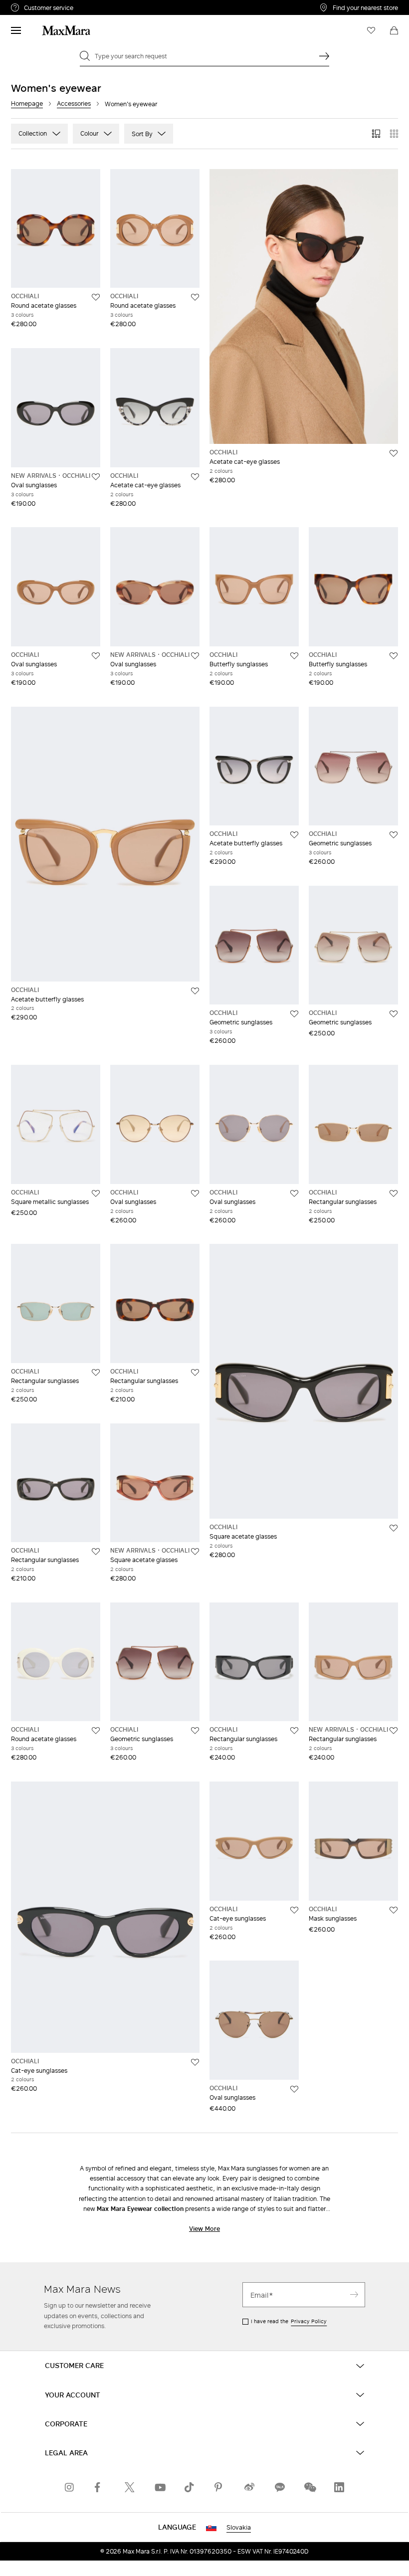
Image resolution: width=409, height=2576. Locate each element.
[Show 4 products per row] (394, 134)
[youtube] (160, 2487)
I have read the (289, 2321)
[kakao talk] (279, 2487)
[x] (130, 2487)
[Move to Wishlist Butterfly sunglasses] (294, 656)
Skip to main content (38, 5)
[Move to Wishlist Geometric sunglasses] (394, 835)
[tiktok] (190, 2487)
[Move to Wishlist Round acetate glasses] (96, 297)
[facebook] (100, 2487)
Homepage (27, 103)
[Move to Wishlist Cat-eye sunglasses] (195, 2062)
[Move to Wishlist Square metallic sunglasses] (96, 1193)
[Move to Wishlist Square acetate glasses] (195, 1552)
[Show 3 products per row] (376, 134)
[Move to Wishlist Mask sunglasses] (394, 1910)
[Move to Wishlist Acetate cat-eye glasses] (195, 477)
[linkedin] (339, 2487)
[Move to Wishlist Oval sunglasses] (96, 477)
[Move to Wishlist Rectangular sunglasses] (394, 1193)
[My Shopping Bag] (394, 30)
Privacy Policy (309, 2321)
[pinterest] (219, 2487)
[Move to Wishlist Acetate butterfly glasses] (195, 991)
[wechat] (309, 2487)
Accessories (74, 103)
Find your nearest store (365, 7)
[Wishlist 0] (371, 30)
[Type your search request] (324, 56)
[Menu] (16, 30)
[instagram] (70, 2487)
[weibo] (249, 2487)
